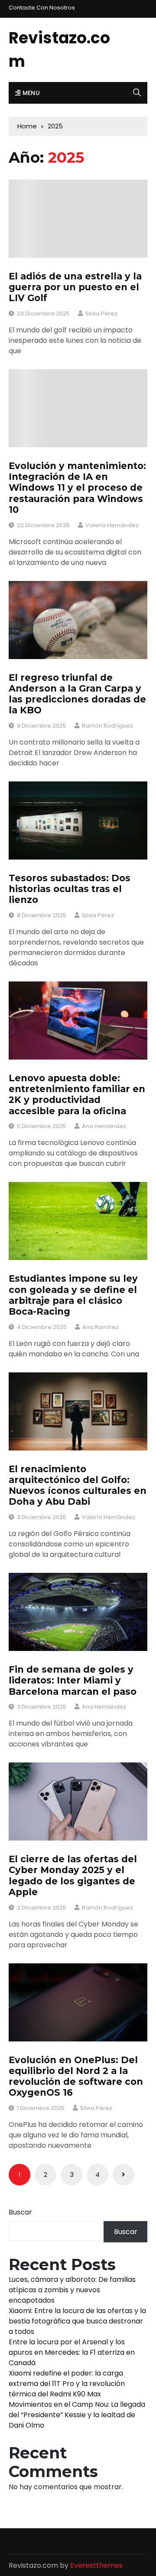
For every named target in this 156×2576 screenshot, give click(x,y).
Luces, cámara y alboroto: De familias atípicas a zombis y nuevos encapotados (72, 2290)
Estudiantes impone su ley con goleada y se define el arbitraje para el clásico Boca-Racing (73, 1295)
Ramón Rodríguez (107, 726)
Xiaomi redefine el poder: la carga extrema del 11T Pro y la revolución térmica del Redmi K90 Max (67, 2384)
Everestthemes (96, 2565)
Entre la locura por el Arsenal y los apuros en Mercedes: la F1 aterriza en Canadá (72, 2352)
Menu (30, 93)
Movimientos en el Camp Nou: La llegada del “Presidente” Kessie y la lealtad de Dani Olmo (77, 2415)
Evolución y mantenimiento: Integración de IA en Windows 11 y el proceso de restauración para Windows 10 (77, 488)
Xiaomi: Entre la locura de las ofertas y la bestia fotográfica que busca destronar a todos (77, 2321)
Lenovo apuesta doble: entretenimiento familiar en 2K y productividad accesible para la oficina (77, 1094)
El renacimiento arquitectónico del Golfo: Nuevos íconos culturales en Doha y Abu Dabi (78, 1485)
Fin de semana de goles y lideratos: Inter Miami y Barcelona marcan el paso (73, 1680)
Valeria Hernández (112, 525)
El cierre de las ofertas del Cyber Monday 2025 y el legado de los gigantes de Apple (73, 1875)
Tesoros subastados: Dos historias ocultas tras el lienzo (70, 889)
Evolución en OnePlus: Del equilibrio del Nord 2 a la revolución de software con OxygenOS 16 (76, 2076)
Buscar (20, 2212)
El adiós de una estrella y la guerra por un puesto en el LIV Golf (75, 287)
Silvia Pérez (101, 313)
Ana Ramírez (101, 1327)
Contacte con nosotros (42, 8)
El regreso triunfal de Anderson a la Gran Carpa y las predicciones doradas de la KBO (77, 694)
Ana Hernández (104, 1126)
